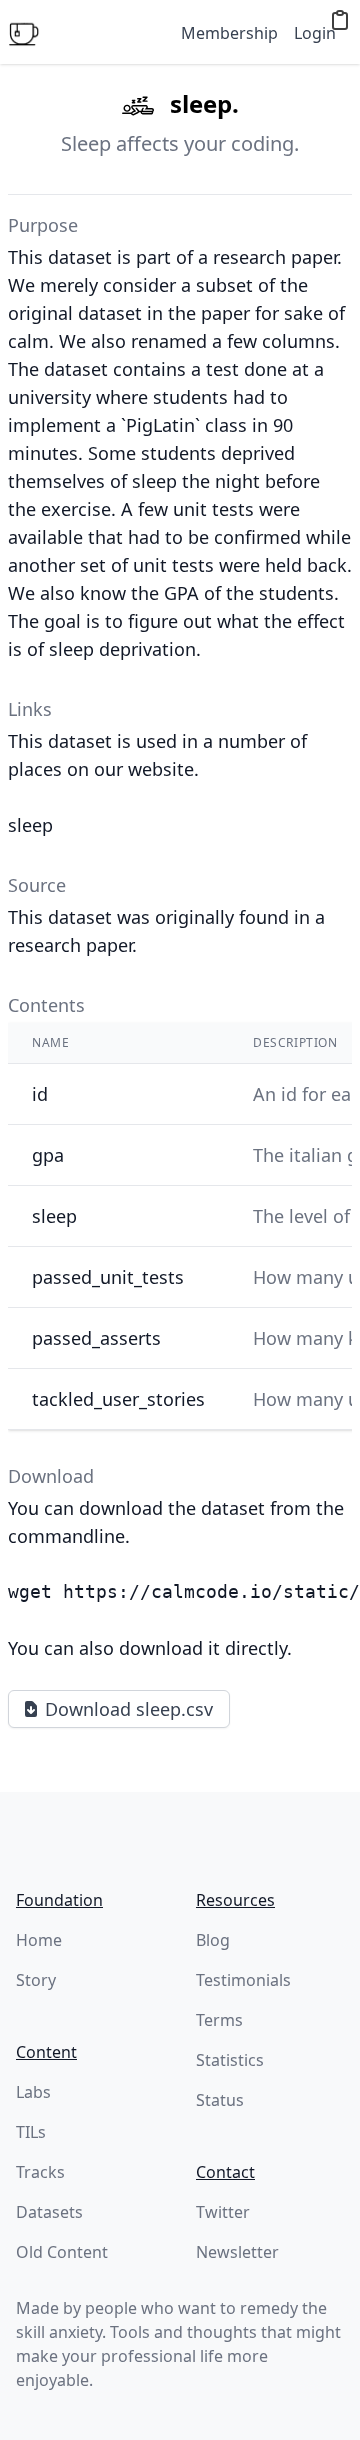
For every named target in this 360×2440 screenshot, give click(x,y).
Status (220, 2100)
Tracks (40, 2172)
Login (315, 33)
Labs (33, 2092)
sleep (30, 825)
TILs (31, 2132)
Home (39, 1940)
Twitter (223, 2212)
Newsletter (237, 2252)
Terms (219, 2020)
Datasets (49, 2212)
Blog (213, 1940)
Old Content (62, 2252)
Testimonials (243, 1980)
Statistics (230, 2060)
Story (36, 1980)
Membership (229, 33)
